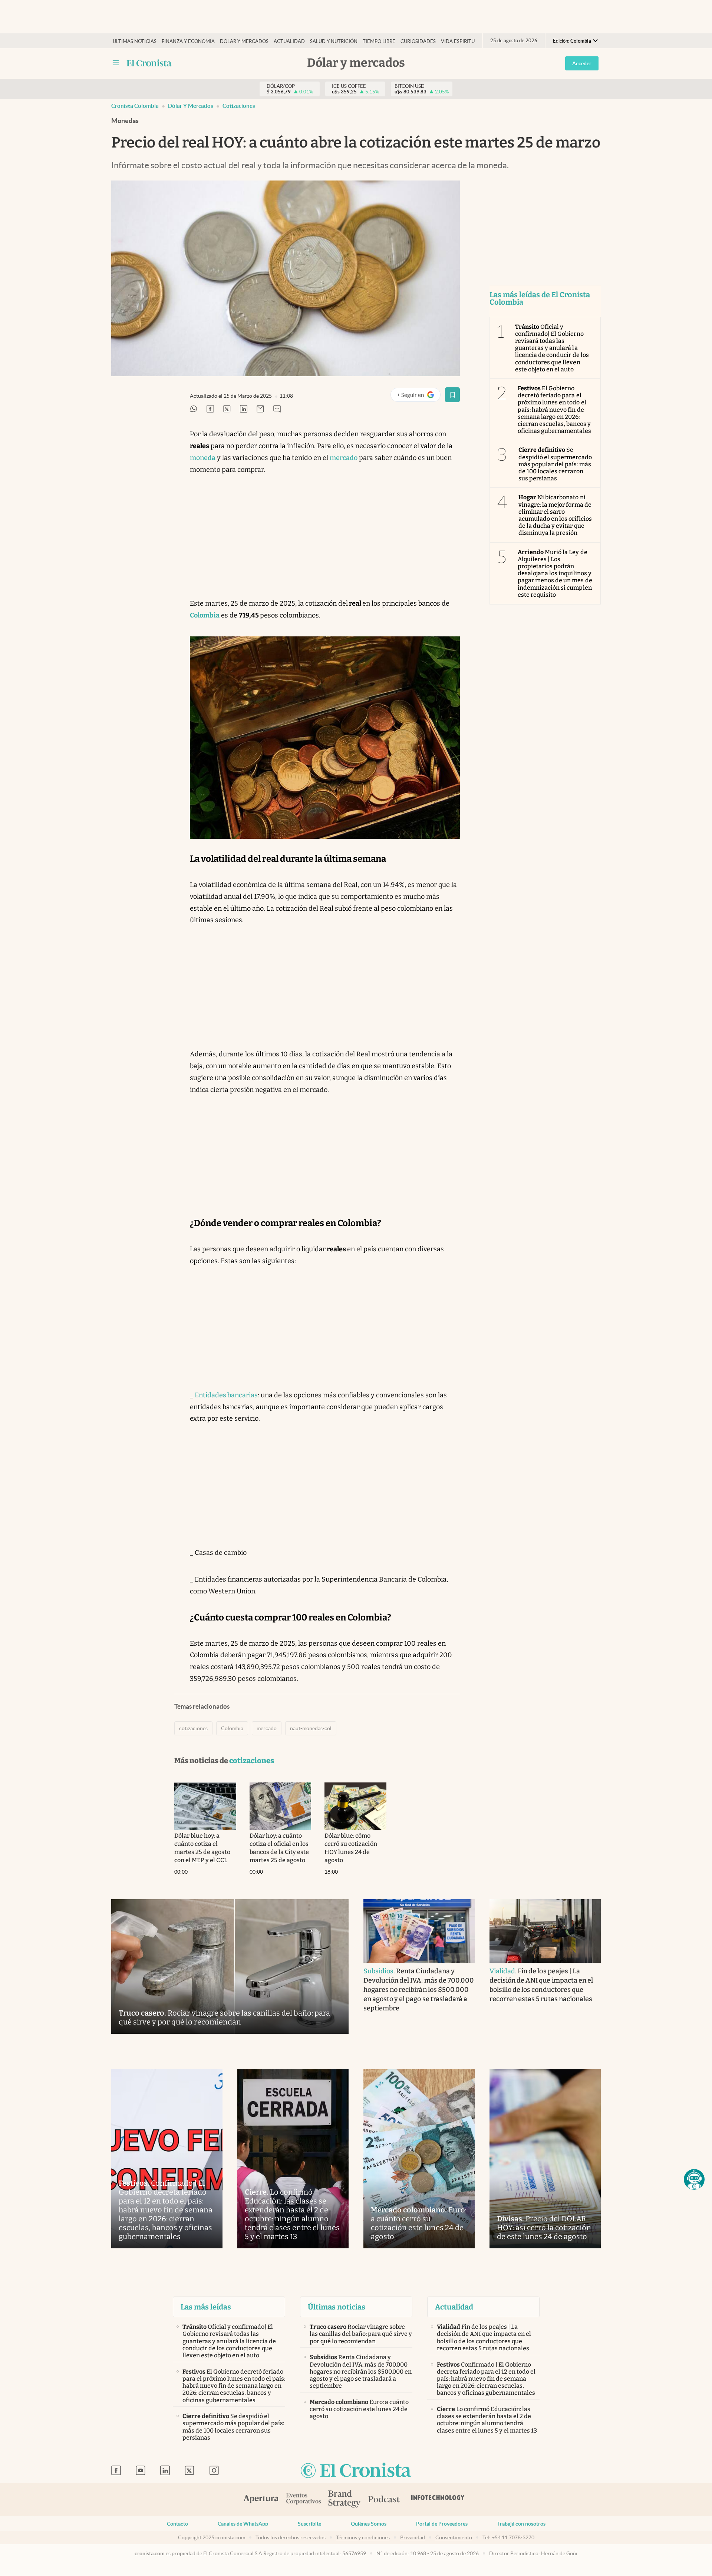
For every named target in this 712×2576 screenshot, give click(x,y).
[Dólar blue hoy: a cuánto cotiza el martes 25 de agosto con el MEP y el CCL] (205, 1806)
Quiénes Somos (369, 2524)
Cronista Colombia (135, 106)
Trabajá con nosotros (521, 2524)
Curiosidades (418, 41)
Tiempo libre (379, 41)
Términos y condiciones (363, 2537)
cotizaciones (239, 106)
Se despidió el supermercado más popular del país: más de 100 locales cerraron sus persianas (555, 464)
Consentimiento (454, 2537)
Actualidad (289, 41)
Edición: (572, 41)
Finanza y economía (188, 41)
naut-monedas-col (311, 1728)
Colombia (232, 1728)
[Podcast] (384, 2500)
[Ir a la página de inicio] (149, 63)
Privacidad (413, 2537)
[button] (694, 2179)
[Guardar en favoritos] (452, 395)
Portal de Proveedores (442, 2524)
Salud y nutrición (334, 41)
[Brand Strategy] (345, 2499)
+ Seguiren (418, 396)
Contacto (177, 2524)
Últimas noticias (135, 41)
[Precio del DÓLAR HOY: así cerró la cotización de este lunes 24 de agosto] (545, 2159)
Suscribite (309, 2524)
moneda (203, 458)
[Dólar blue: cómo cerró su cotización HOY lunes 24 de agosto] (355, 1806)
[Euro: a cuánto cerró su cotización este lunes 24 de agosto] (419, 2159)
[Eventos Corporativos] (303, 2499)
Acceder (582, 63)
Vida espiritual (461, 41)
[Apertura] (261, 2500)
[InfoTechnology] (438, 2500)
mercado (344, 458)
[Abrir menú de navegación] (116, 63)
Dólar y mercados (244, 41)
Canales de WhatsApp (243, 2524)
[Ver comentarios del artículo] (277, 409)
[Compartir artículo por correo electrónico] (260, 409)
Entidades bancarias (226, 1395)
